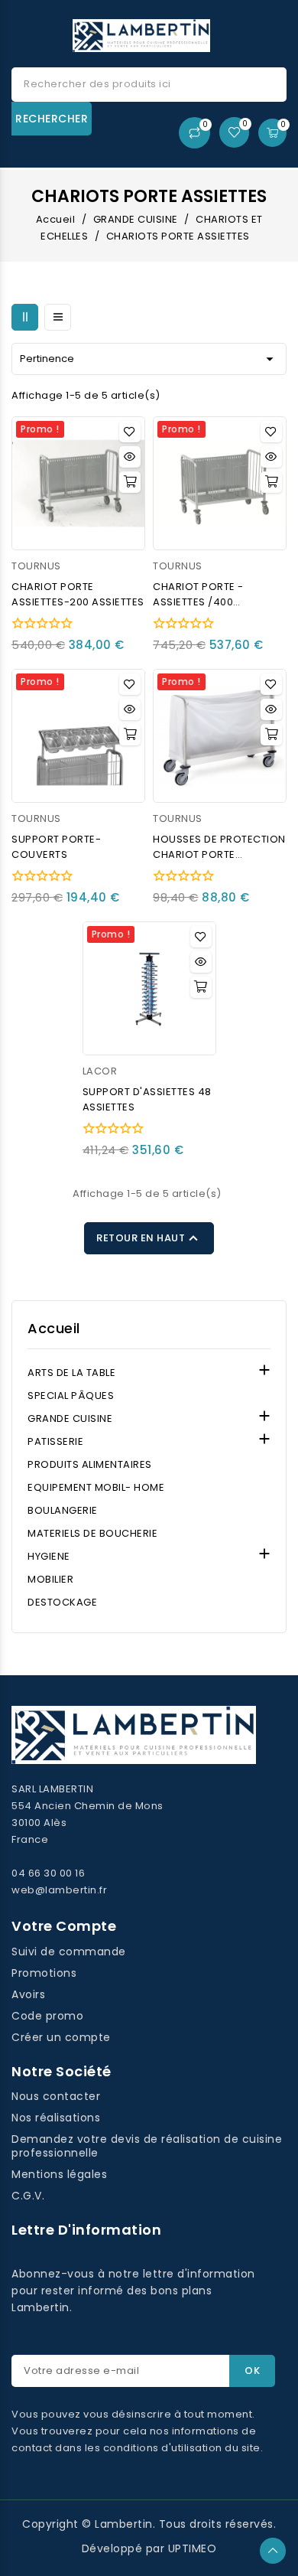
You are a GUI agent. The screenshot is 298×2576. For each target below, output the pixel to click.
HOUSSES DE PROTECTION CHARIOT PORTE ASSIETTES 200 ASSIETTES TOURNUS (219, 847)
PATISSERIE (55, 1441)
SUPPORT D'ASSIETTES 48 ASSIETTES (147, 1099)
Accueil (54, 1329)
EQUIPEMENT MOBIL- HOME (96, 1487)
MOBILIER (50, 1579)
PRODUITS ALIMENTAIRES (90, 1464)
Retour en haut (149, 1238)
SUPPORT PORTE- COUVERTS (56, 847)
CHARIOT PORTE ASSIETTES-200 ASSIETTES (78, 594)
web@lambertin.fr (59, 1890)
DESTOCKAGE (62, 1602)
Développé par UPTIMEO (149, 2548)
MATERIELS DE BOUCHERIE (92, 1533)
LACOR (100, 1071)
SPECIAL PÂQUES (71, 1396)
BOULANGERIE (63, 1510)
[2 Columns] (25, 317)
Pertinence (149, 359)
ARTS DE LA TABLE (71, 1373)
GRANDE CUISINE (70, 1418)
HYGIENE (49, 1556)
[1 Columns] (58, 317)
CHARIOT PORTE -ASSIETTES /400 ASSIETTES (198, 595)
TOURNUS (36, 566)
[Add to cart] (130, 482)
